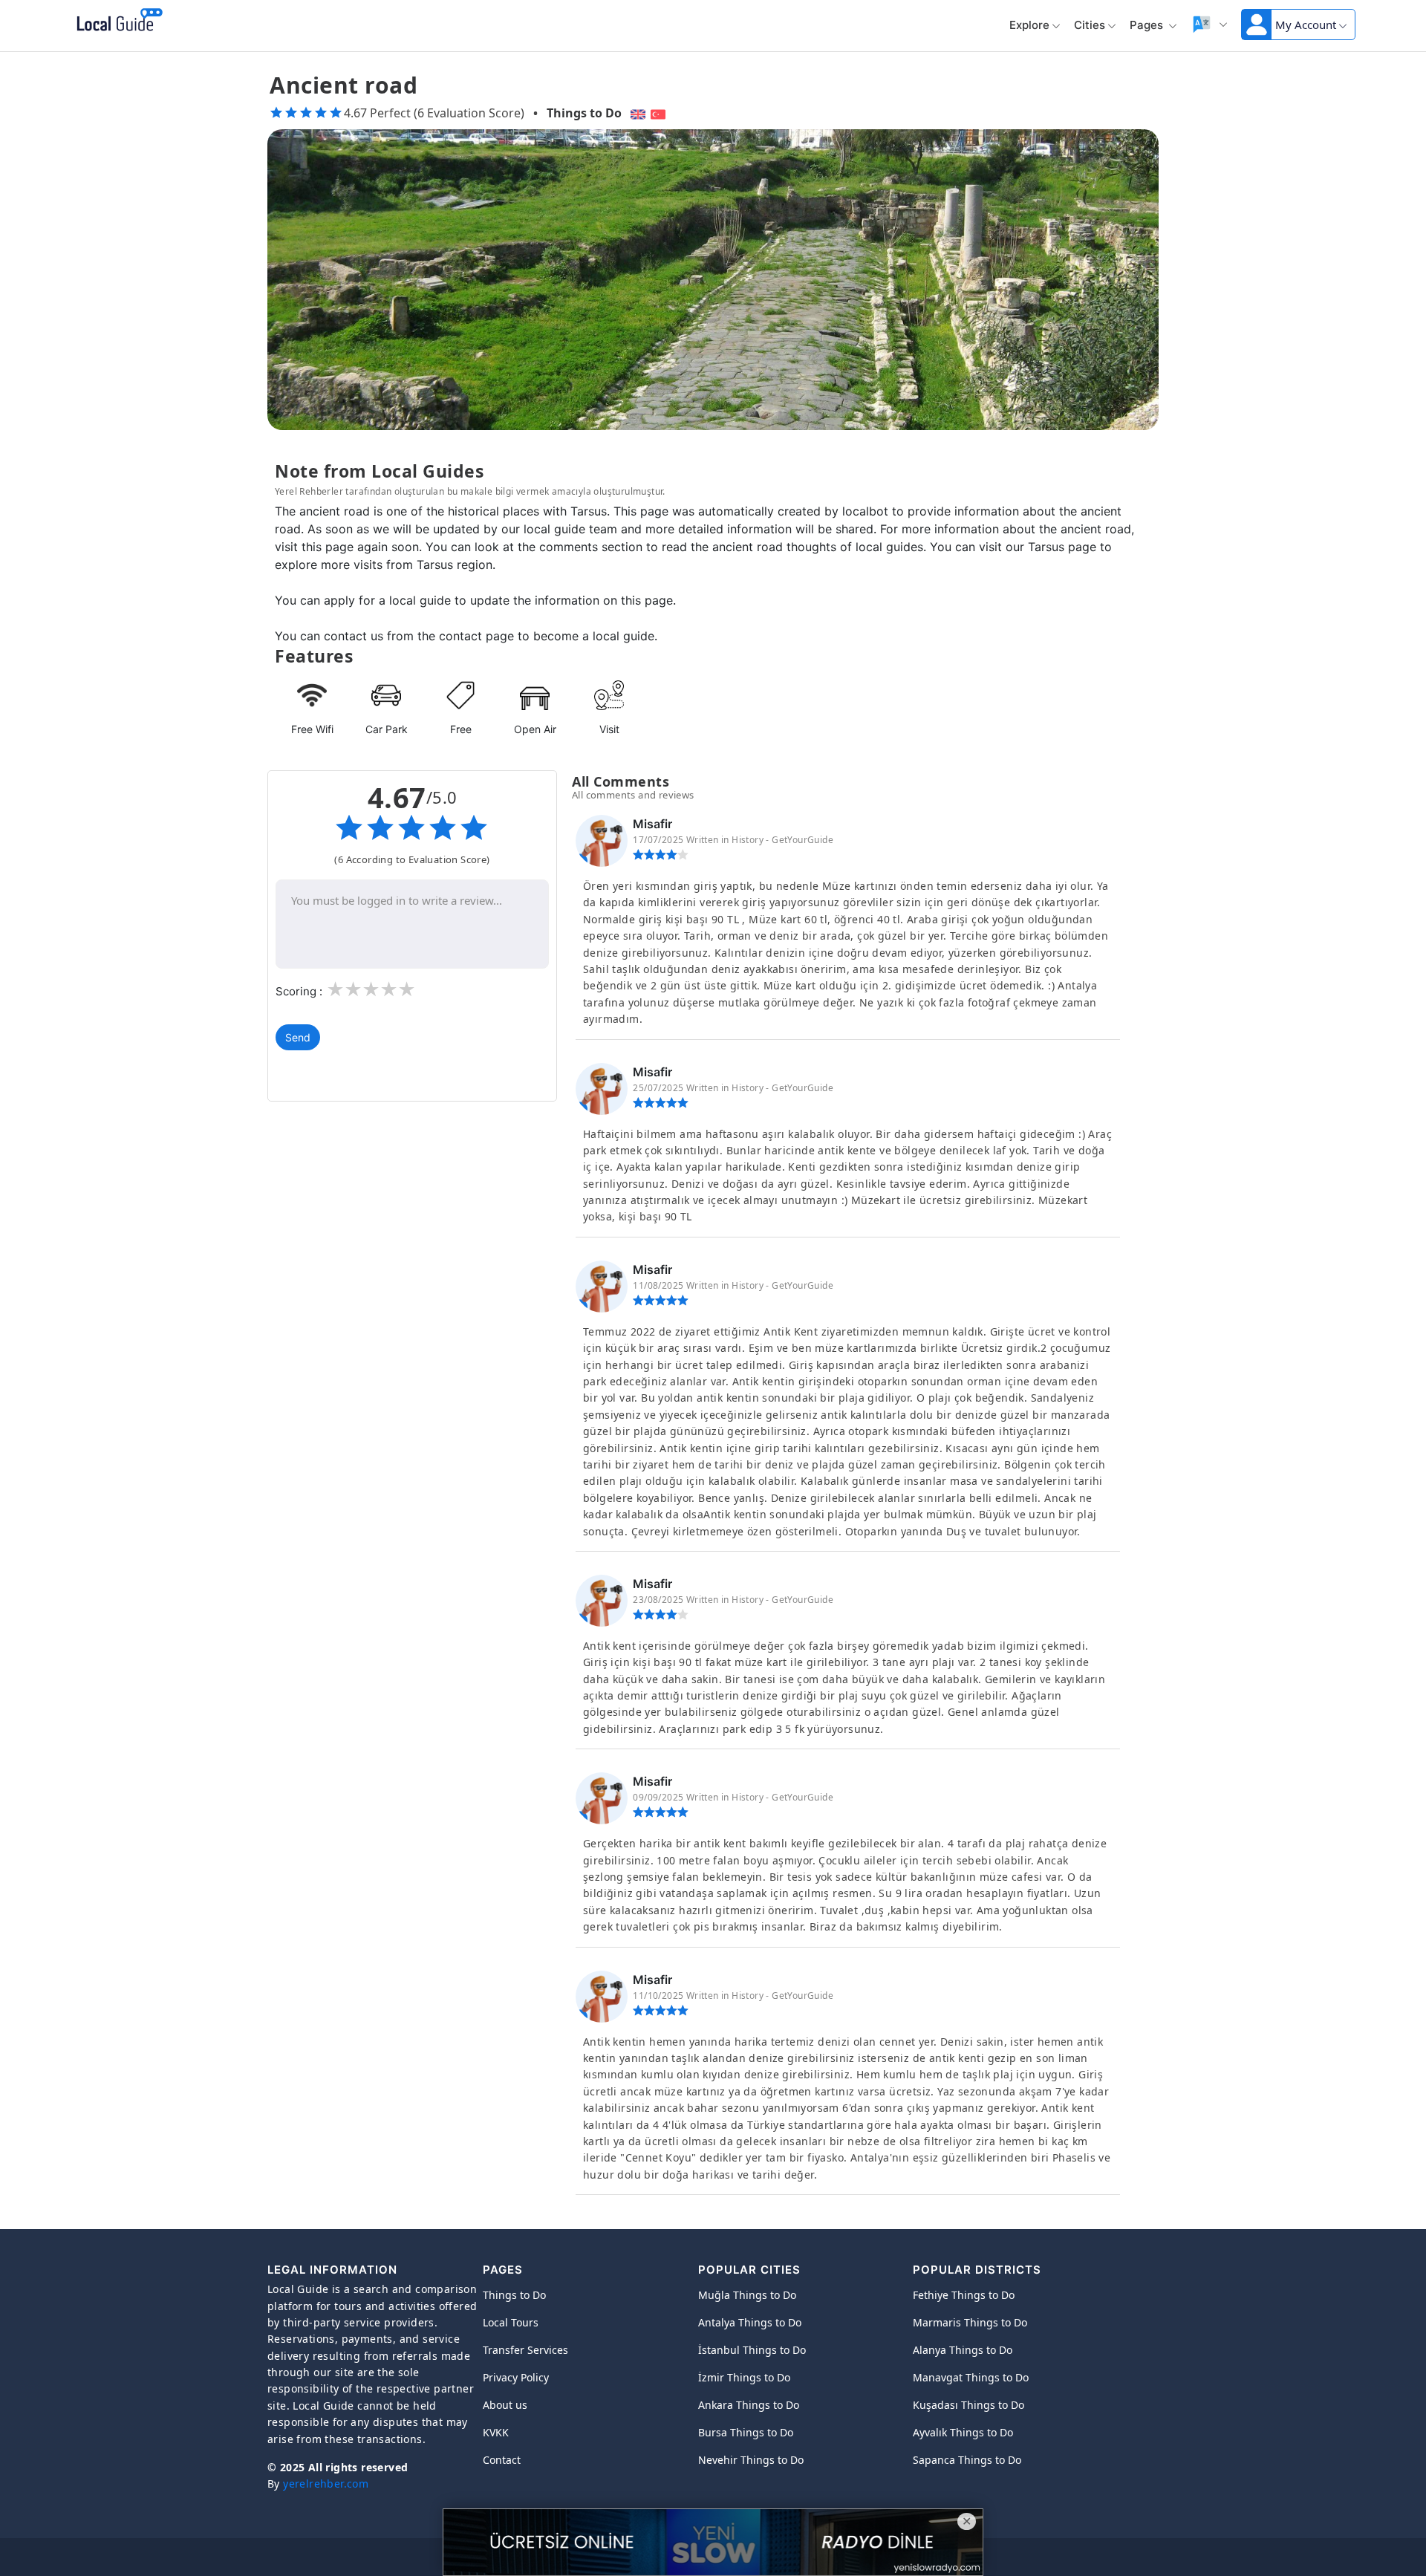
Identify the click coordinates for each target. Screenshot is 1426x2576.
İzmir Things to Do (744, 2377)
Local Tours (511, 2322)
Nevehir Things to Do (751, 2460)
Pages (1148, 25)
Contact (502, 2460)
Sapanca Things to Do (967, 2460)
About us (505, 2405)
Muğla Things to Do (747, 2295)
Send (298, 1037)
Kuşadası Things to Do (968, 2405)
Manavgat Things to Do (971, 2377)
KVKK (496, 2432)
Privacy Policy (516, 2377)
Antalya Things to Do (750, 2322)
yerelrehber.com (326, 2484)
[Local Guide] (117, 21)
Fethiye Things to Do (964, 2295)
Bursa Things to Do (746, 2432)
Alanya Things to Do (963, 2350)
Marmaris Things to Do (970, 2322)
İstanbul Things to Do (752, 2350)
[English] (636, 113)
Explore (1029, 25)
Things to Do (584, 113)
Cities (1090, 25)
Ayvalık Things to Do (963, 2432)
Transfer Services (525, 2350)
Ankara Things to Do (749, 2405)
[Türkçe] (660, 113)
